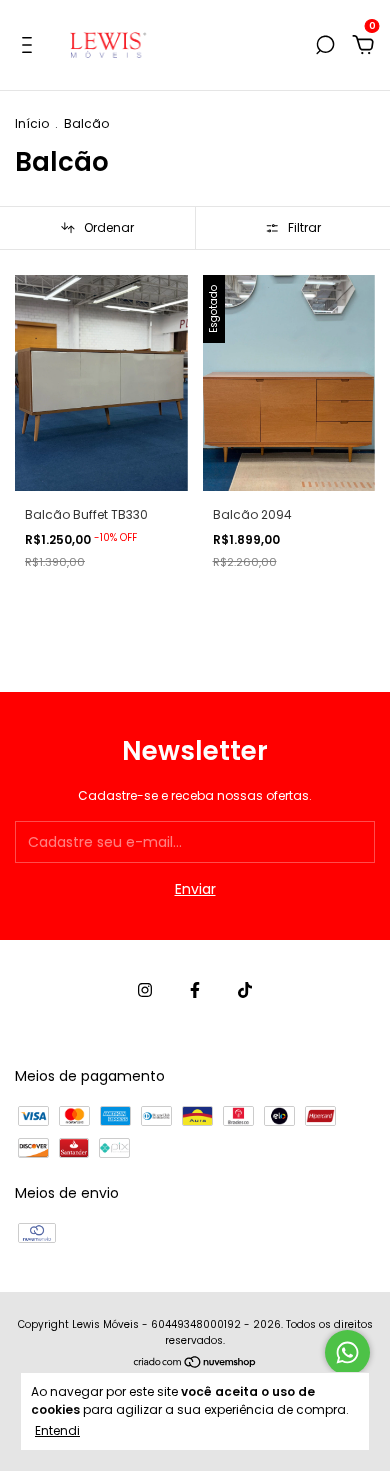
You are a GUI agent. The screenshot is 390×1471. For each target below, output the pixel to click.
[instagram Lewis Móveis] (145, 991)
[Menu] (30, 46)
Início (32, 123)
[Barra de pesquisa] (325, 46)
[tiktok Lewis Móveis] (245, 991)
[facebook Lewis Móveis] (195, 991)
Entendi (57, 1430)
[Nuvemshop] (195, 1364)
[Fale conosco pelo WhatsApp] (347, 1352)
